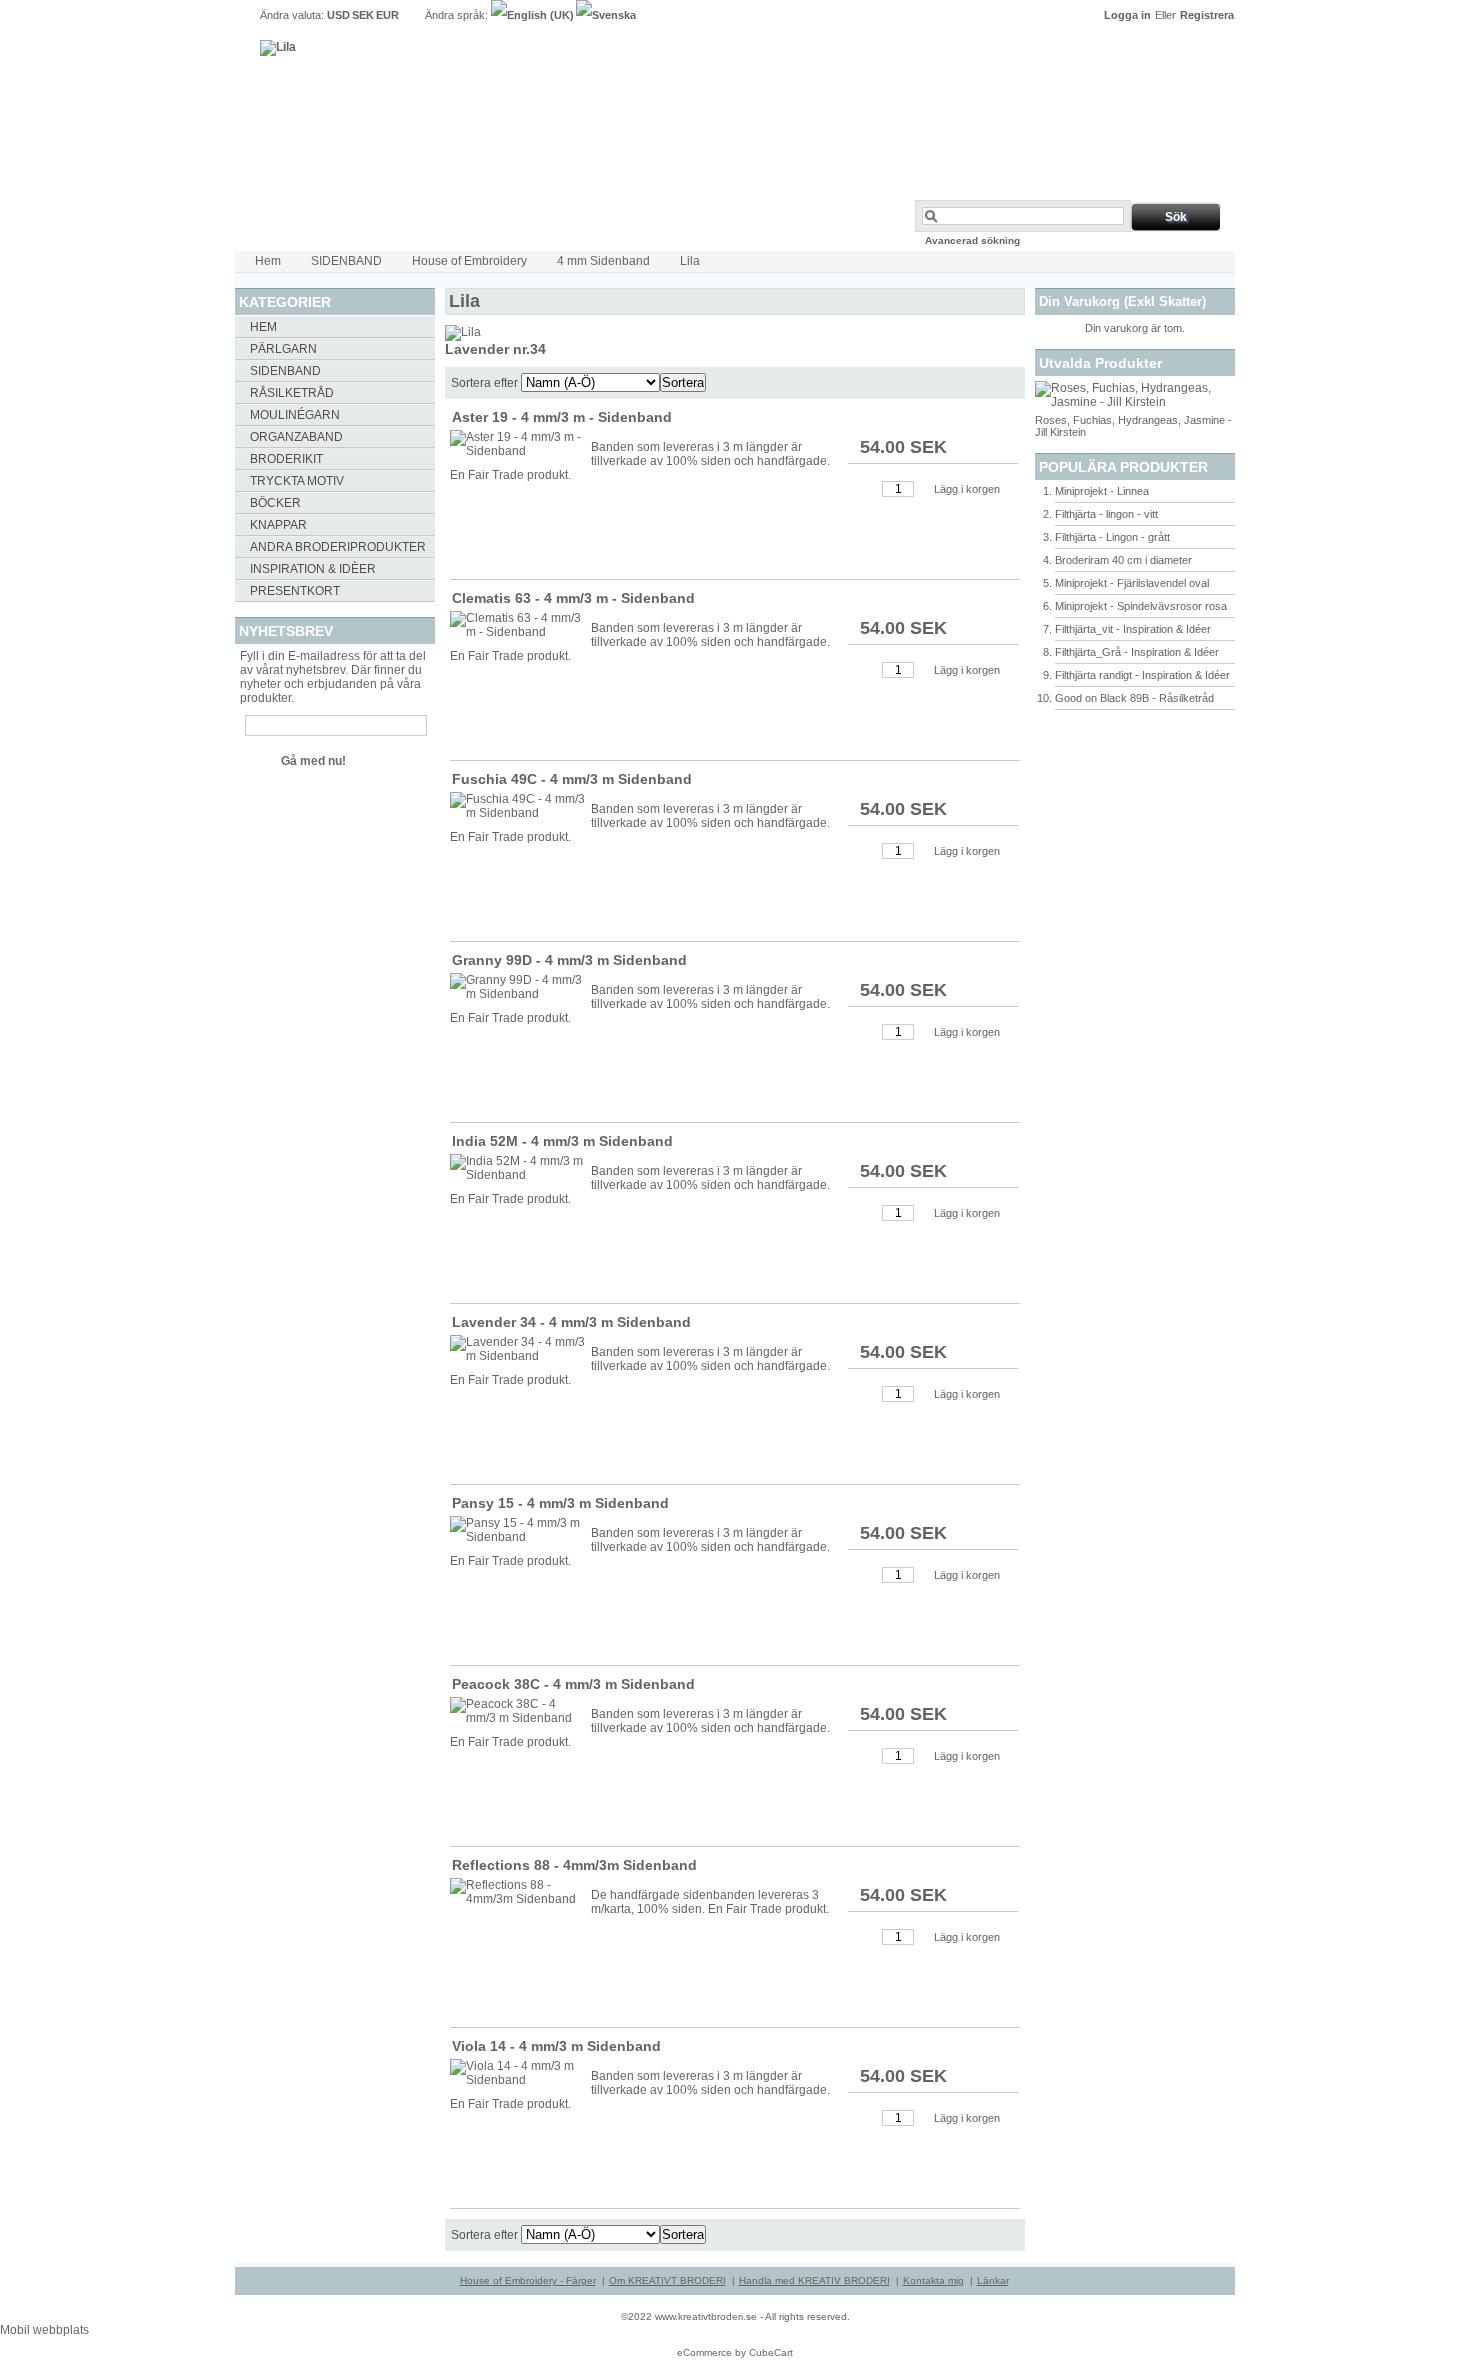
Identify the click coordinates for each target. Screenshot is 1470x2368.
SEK (363, 15)
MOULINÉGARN (295, 415)
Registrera (1207, 15)
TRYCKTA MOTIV (297, 481)
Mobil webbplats (44, 2330)
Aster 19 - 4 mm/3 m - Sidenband (562, 417)
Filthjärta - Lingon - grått (1112, 537)
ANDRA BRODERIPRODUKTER (338, 547)
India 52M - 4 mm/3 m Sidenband (562, 1141)
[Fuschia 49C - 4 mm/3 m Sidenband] (519, 806)
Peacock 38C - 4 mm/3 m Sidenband (573, 1684)
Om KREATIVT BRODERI (667, 2280)
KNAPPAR (278, 525)
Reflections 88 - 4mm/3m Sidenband (574, 1865)
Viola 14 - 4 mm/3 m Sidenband (556, 2046)
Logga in (1127, 15)
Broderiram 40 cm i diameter (1123, 560)
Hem (268, 261)
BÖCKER (275, 503)
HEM (263, 327)
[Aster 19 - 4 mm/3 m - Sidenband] (519, 444)
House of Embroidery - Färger (528, 2280)
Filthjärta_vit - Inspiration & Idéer (1133, 629)
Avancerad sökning (972, 240)
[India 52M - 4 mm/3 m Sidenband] (519, 1168)
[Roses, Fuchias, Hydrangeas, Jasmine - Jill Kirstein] (1135, 402)
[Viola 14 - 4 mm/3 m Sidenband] (519, 2073)
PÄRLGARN (283, 349)
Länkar (993, 2280)
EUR (387, 15)
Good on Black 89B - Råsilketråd (1134, 698)
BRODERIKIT (286, 459)
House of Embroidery (469, 261)
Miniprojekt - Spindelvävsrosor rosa (1141, 606)
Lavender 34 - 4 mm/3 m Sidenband (571, 1322)
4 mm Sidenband (603, 261)
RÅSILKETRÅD (292, 393)
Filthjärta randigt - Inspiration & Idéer (1142, 675)
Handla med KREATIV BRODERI (814, 2280)
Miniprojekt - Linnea (1102, 491)
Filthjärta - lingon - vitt (1106, 514)
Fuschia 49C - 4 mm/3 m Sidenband (572, 779)
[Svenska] (606, 15)
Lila (690, 261)
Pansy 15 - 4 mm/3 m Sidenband (560, 1503)
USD (338, 15)
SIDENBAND (346, 261)
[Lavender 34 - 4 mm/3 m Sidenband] (519, 1349)
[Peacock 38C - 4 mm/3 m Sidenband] (519, 1711)
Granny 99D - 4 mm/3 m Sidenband (569, 960)
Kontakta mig (933, 2280)
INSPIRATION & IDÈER (313, 569)
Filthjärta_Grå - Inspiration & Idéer (1137, 652)
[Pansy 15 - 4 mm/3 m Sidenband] (519, 1530)
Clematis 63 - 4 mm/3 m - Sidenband (573, 598)
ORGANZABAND (296, 437)
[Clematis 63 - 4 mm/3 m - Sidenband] (519, 625)
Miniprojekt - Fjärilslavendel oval (1132, 583)
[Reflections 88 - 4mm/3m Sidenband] (519, 1892)
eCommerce (704, 2352)
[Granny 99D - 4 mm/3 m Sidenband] (519, 987)
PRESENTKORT (295, 591)
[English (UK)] (533, 15)
